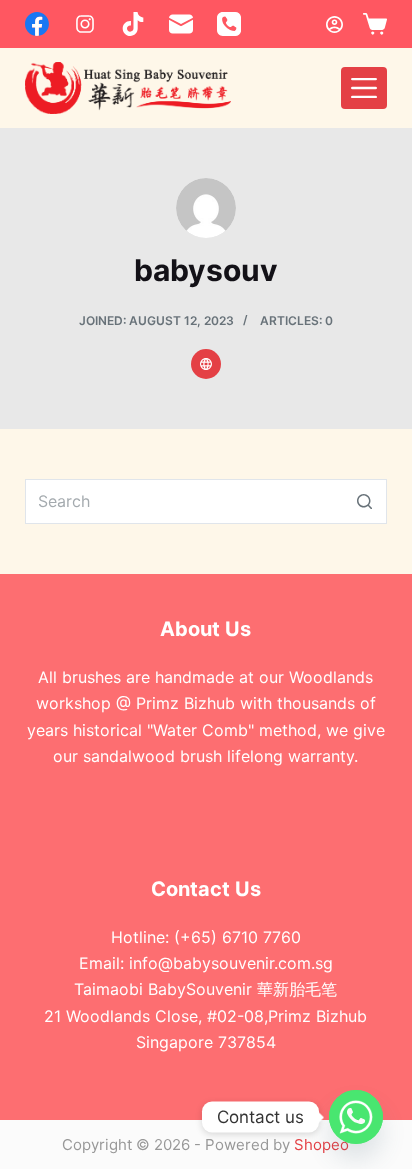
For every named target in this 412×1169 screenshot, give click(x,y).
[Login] (334, 24)
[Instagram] (85, 24)
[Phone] (229, 24)
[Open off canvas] (364, 88)
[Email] (181, 24)
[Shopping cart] (375, 24)
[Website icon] (206, 364)
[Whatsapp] (356, 1117)
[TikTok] (133, 24)
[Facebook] (37, 24)
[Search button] (364, 501)
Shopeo (321, 1144)
